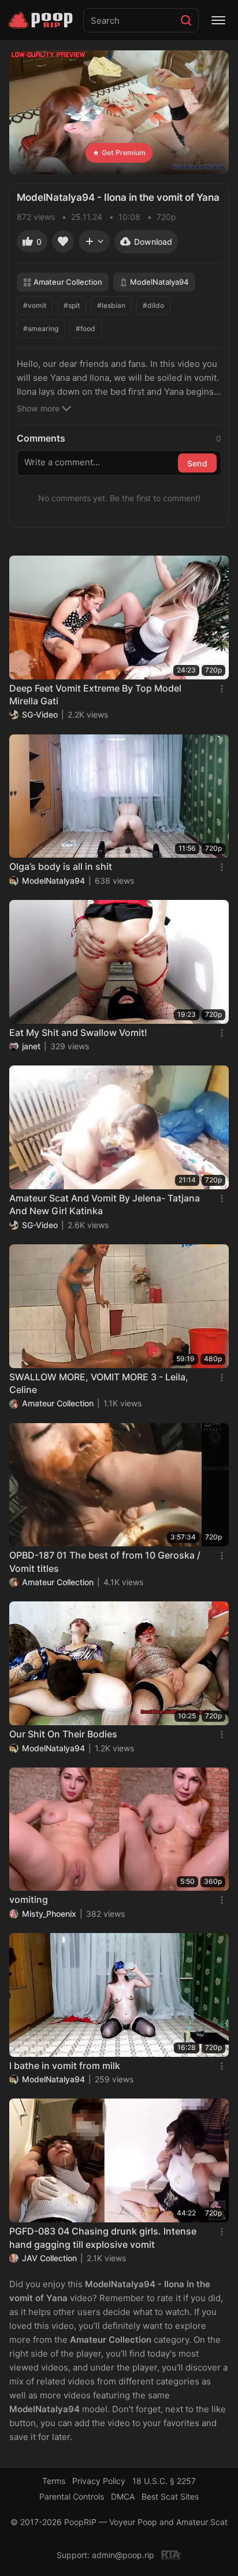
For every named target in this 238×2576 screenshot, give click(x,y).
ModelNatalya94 (159, 282)
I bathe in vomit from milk (65, 2066)
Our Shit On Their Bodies (63, 1734)
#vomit (35, 305)
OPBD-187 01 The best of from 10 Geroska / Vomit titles (105, 1561)
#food (85, 328)
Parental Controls (72, 2496)
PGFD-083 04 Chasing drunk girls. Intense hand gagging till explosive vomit (103, 2237)
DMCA (123, 2496)
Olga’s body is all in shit (61, 866)
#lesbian (111, 305)
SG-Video (40, 714)
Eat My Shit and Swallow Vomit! (78, 1032)
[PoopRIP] (42, 20)
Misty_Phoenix (49, 1914)
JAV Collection (49, 2258)
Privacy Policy (99, 2481)
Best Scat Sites (170, 2496)
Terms (54, 2481)
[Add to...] (94, 241)
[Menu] (218, 20)
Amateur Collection (68, 282)
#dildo (153, 305)
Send (197, 463)
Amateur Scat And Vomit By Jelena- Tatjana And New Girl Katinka (105, 1204)
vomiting (29, 1899)
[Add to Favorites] (63, 241)
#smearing (41, 328)
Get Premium (124, 152)
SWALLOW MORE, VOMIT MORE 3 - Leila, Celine (99, 1383)
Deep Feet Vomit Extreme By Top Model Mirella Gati (95, 694)
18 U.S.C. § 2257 (164, 2481)
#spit (72, 305)
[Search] (186, 20)
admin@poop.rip (123, 2555)
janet (31, 1046)
